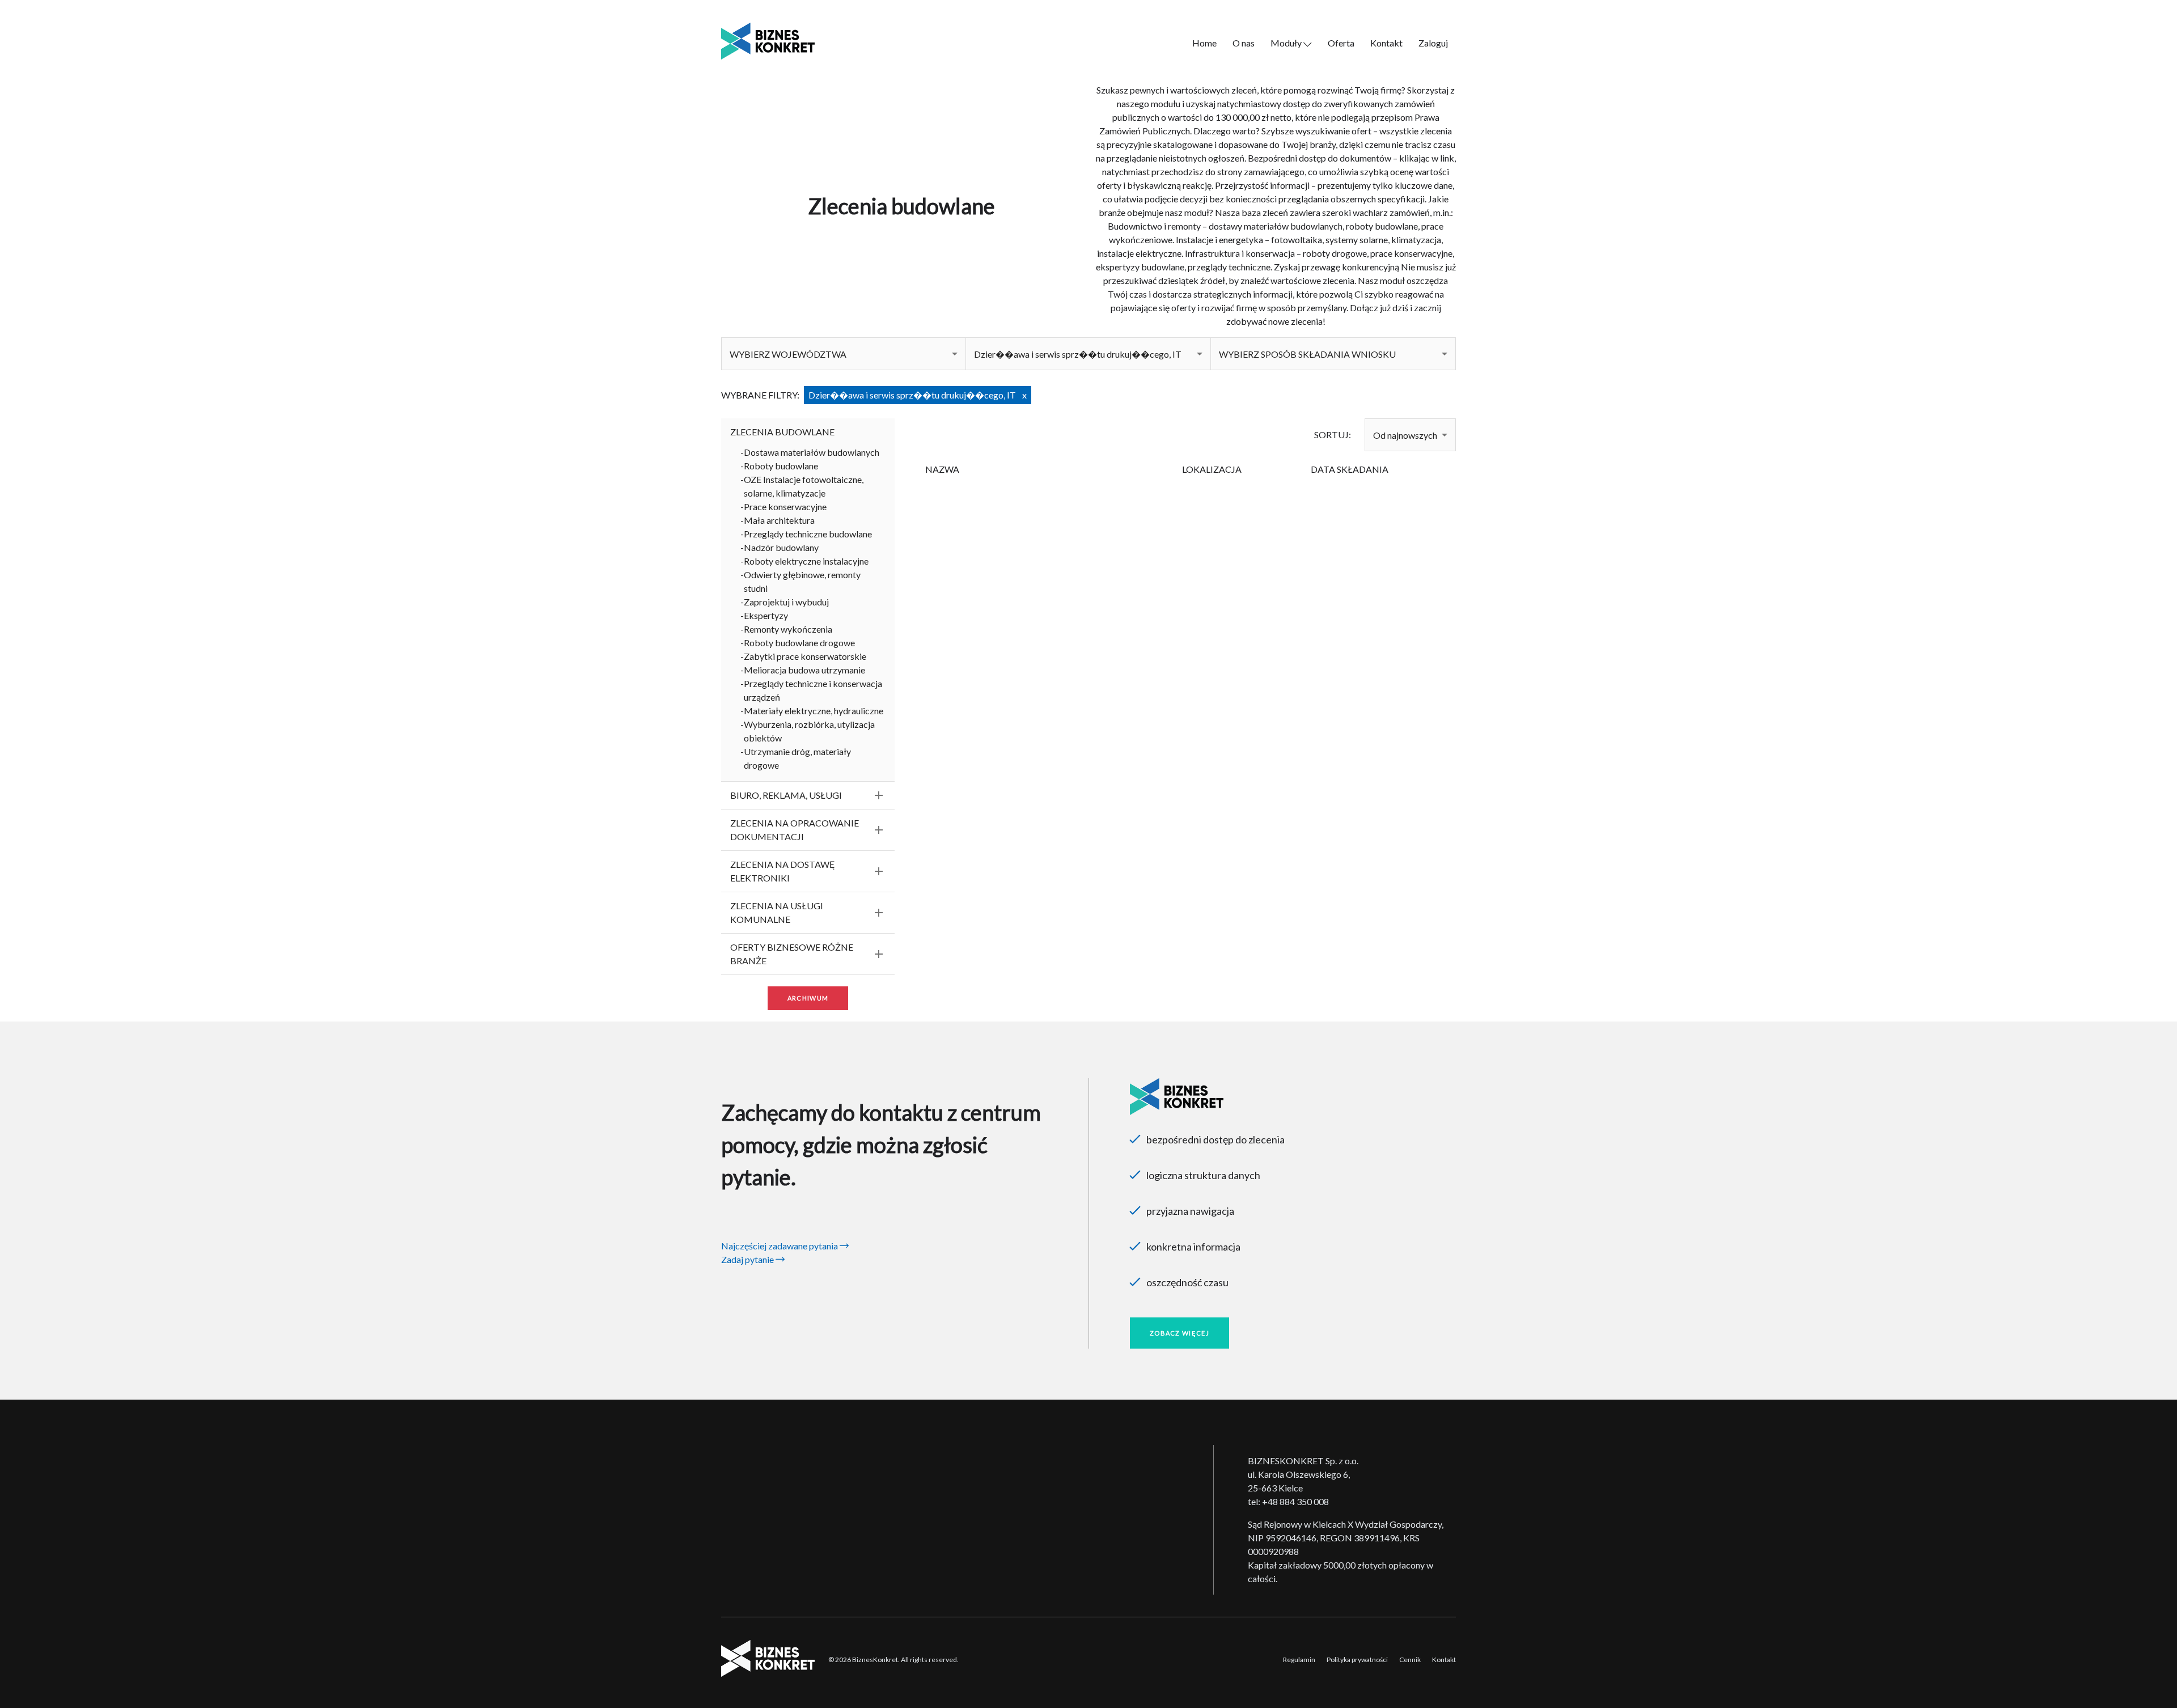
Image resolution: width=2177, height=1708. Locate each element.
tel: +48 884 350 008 (1288, 1501)
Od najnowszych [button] (1405, 435)
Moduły (1287, 43)
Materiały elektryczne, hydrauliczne (814, 711)
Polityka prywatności (1357, 1660)
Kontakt (1386, 43)
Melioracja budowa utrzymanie (804, 670)
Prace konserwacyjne (785, 507)
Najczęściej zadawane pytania (780, 1246)
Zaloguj (1433, 43)
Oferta (1341, 43)
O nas (1244, 43)
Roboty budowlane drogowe (799, 643)
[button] (844, 354)
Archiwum (808, 998)
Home (1204, 43)
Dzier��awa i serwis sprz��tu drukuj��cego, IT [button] (1078, 354)
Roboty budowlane (781, 466)
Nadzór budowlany (781, 547)
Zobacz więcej (1179, 1333)
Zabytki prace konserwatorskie (805, 656)
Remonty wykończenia (788, 629)
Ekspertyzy (766, 615)
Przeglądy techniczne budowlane (808, 534)
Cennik (1410, 1660)
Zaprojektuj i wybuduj (786, 602)
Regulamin (1299, 1660)
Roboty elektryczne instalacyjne (806, 561)
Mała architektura (779, 520)
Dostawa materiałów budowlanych (812, 452)
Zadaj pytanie (748, 1259)
